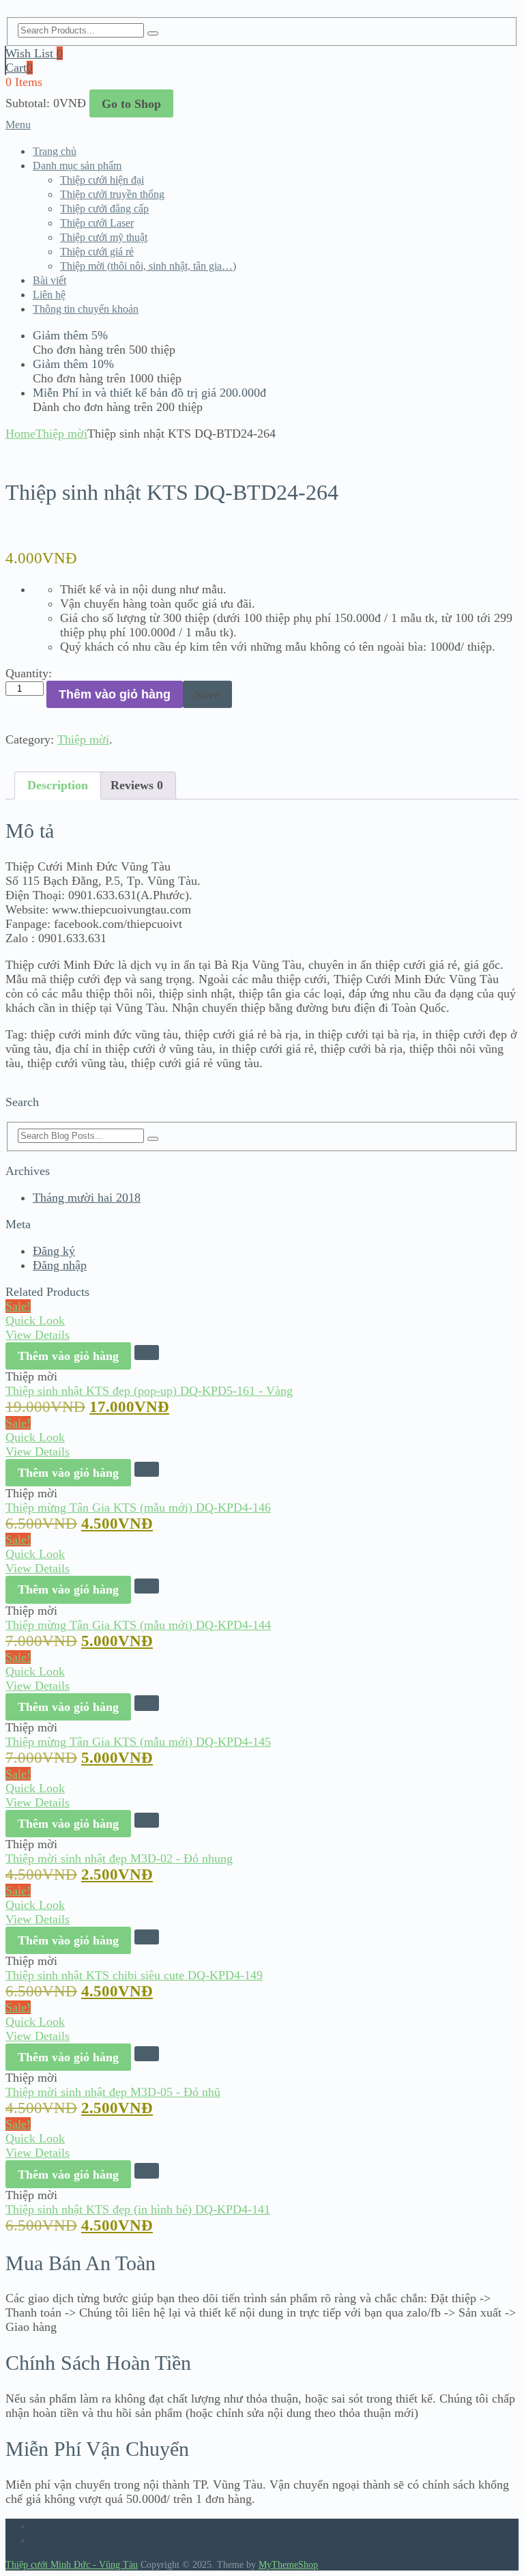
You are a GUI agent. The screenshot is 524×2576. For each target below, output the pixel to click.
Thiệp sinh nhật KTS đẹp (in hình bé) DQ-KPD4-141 (138, 2209)
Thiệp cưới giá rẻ (97, 252)
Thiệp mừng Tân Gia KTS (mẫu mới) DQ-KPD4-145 (138, 1742)
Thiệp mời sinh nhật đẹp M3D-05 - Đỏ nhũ (113, 2092)
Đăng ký (54, 1251)
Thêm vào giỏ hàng (115, 694)
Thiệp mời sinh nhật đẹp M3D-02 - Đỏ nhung (119, 1858)
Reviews (137, 785)
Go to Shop (131, 104)
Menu (18, 125)
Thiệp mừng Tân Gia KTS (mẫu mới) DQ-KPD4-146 (138, 1508)
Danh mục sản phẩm (77, 166)
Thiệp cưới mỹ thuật (104, 237)
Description (58, 785)
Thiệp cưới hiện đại (102, 180)
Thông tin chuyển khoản (86, 309)
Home (20, 434)
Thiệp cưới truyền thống (112, 194)
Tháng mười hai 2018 (87, 1198)
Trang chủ (55, 151)
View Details (38, 1335)
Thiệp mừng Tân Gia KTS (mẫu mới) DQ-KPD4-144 (138, 1625)
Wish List (34, 53)
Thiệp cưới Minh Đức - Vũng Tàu (72, 2565)
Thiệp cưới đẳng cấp (104, 209)
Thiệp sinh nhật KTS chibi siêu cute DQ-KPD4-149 (134, 1975)
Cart (19, 68)
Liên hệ (49, 295)
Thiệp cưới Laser (97, 223)
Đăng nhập (60, 1265)
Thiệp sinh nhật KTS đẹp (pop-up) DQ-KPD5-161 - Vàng (149, 1391)
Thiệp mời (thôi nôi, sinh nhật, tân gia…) (148, 266)
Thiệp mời (61, 434)
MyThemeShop (288, 2565)
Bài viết (49, 280)
